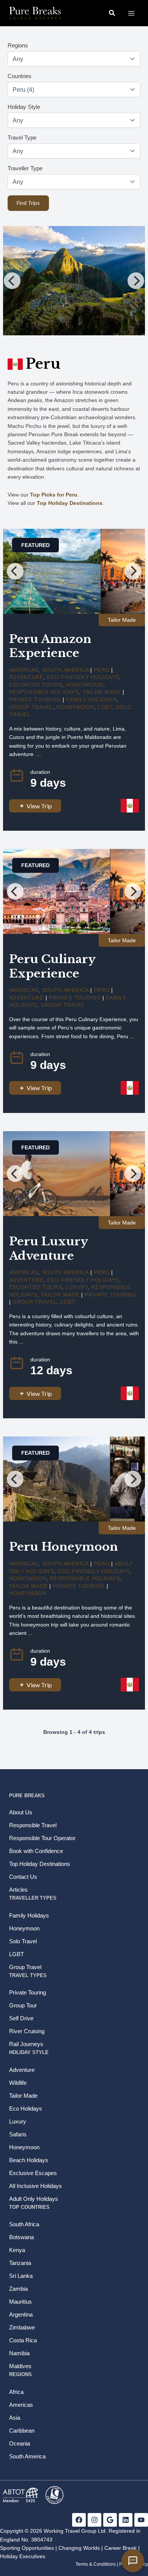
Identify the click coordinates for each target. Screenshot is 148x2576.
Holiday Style (24, 107)
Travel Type (22, 138)
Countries (20, 76)
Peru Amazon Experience (50, 646)
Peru (102, 670)
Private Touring (35, 699)
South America (65, 670)
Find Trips (28, 203)
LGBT (105, 707)
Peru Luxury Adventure (48, 1249)
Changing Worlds (79, 2548)
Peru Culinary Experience (52, 966)
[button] (112, 13)
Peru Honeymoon (64, 1547)
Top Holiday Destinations (70, 503)
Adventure (26, 677)
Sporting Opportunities (27, 2548)
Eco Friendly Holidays (83, 677)
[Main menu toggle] (131, 13)
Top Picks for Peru (54, 495)
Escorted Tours (36, 685)
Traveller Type (25, 168)
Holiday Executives (23, 2556)
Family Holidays (91, 699)
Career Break (120, 2548)
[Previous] (12, 281)
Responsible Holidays (44, 692)
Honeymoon (84, 685)
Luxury (77, 1287)
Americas (24, 670)
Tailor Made (102, 692)
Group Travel (31, 707)
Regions (18, 45)
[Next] (136, 281)
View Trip (39, 806)
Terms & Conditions (96, 2564)
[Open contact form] (133, 2561)
